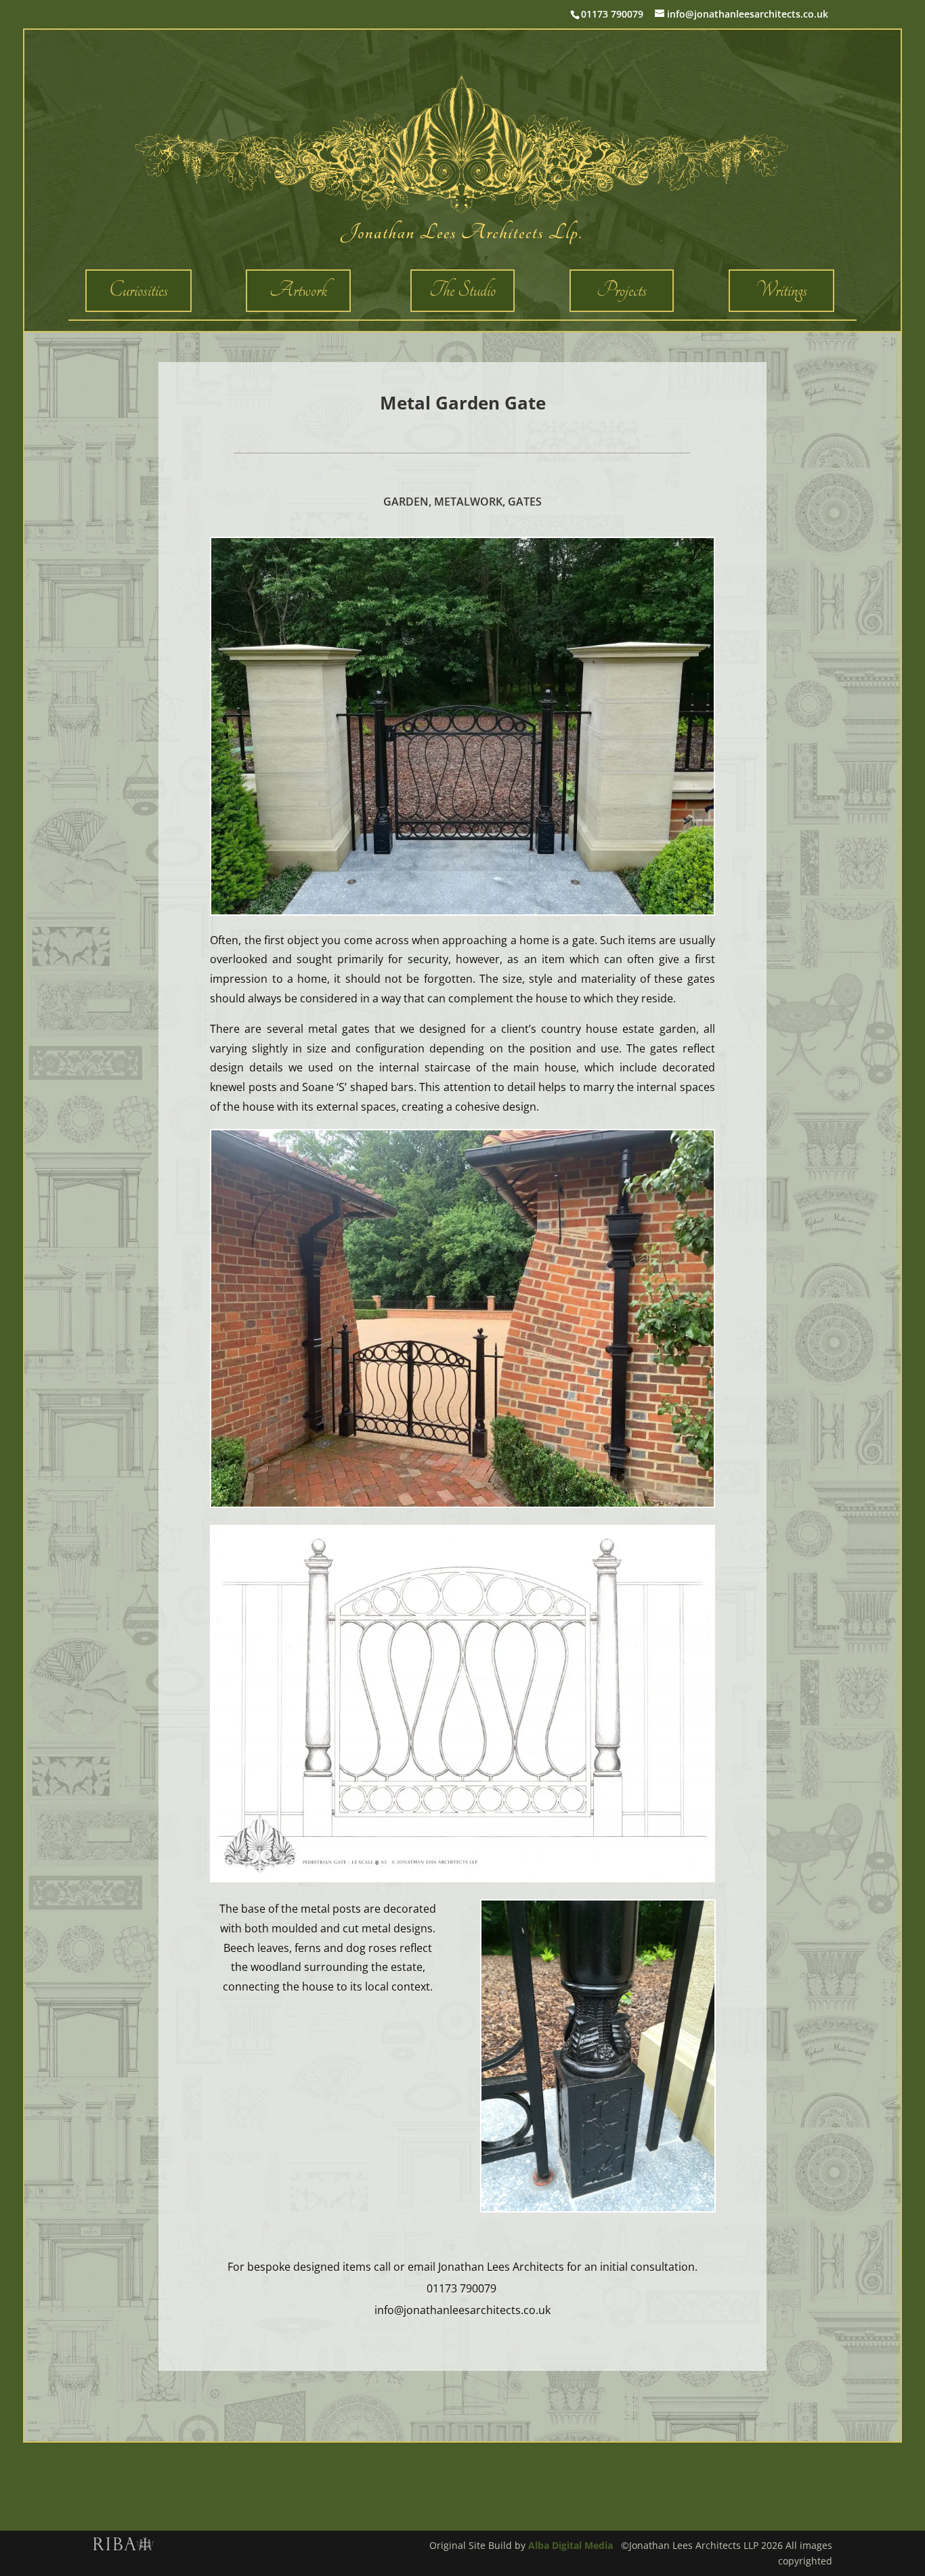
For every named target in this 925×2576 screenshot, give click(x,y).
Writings (781, 290)
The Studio (462, 290)
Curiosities (138, 290)
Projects (622, 290)
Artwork (298, 290)
